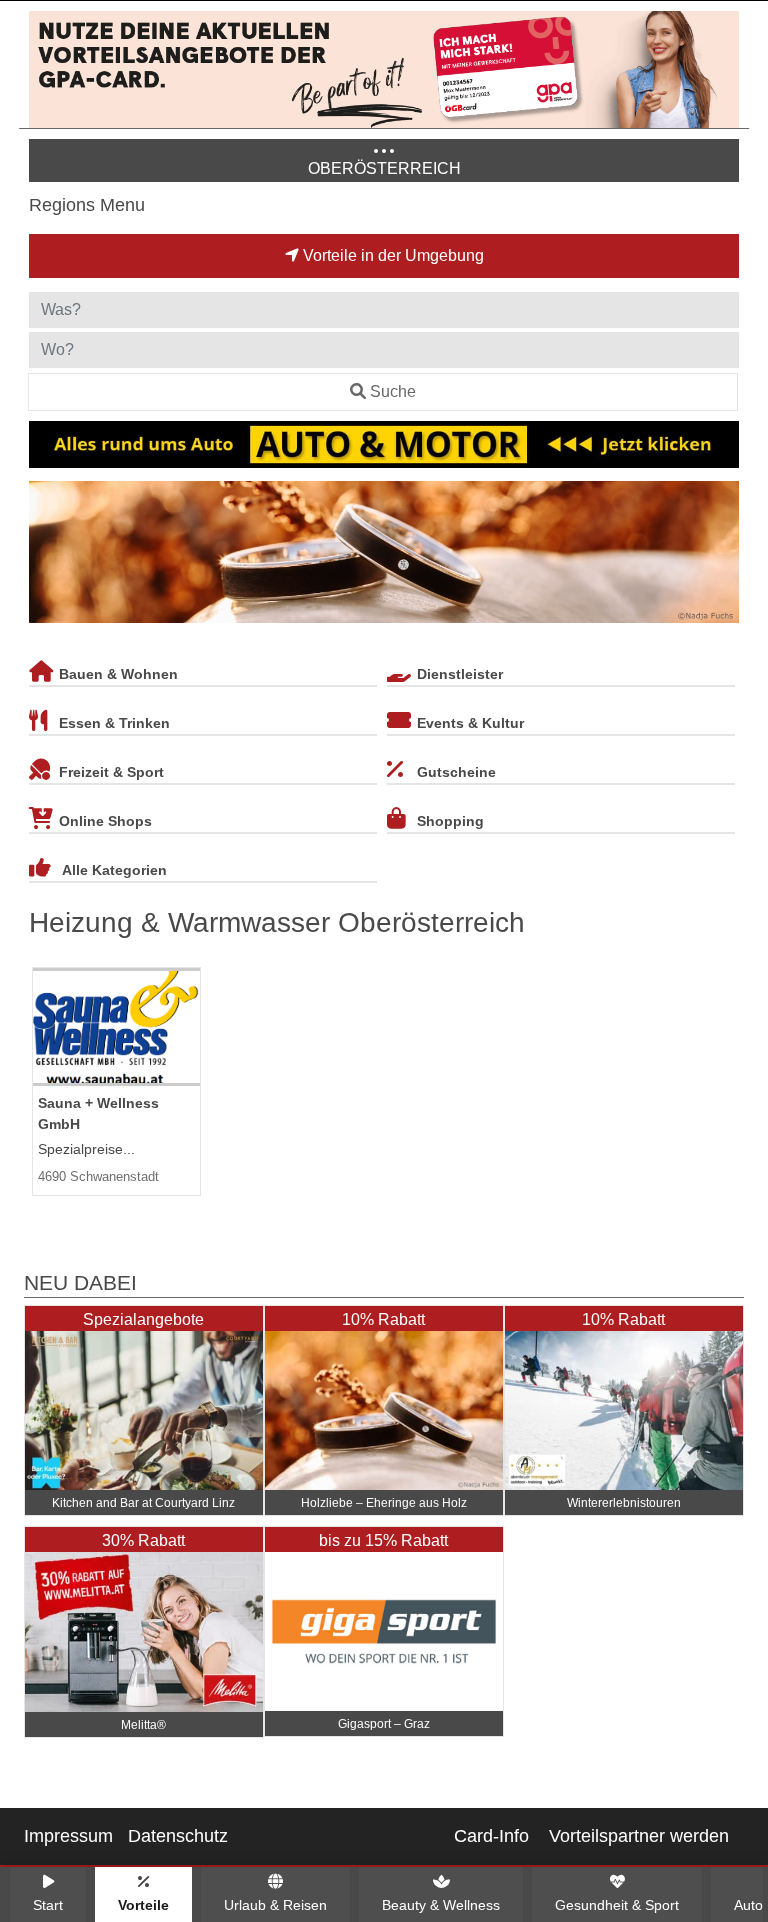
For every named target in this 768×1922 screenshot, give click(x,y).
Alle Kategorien (114, 870)
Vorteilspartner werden (639, 1836)
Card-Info (491, 1836)
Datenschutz (178, 1836)
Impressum (68, 1836)
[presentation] (48, 556)
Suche (393, 391)
